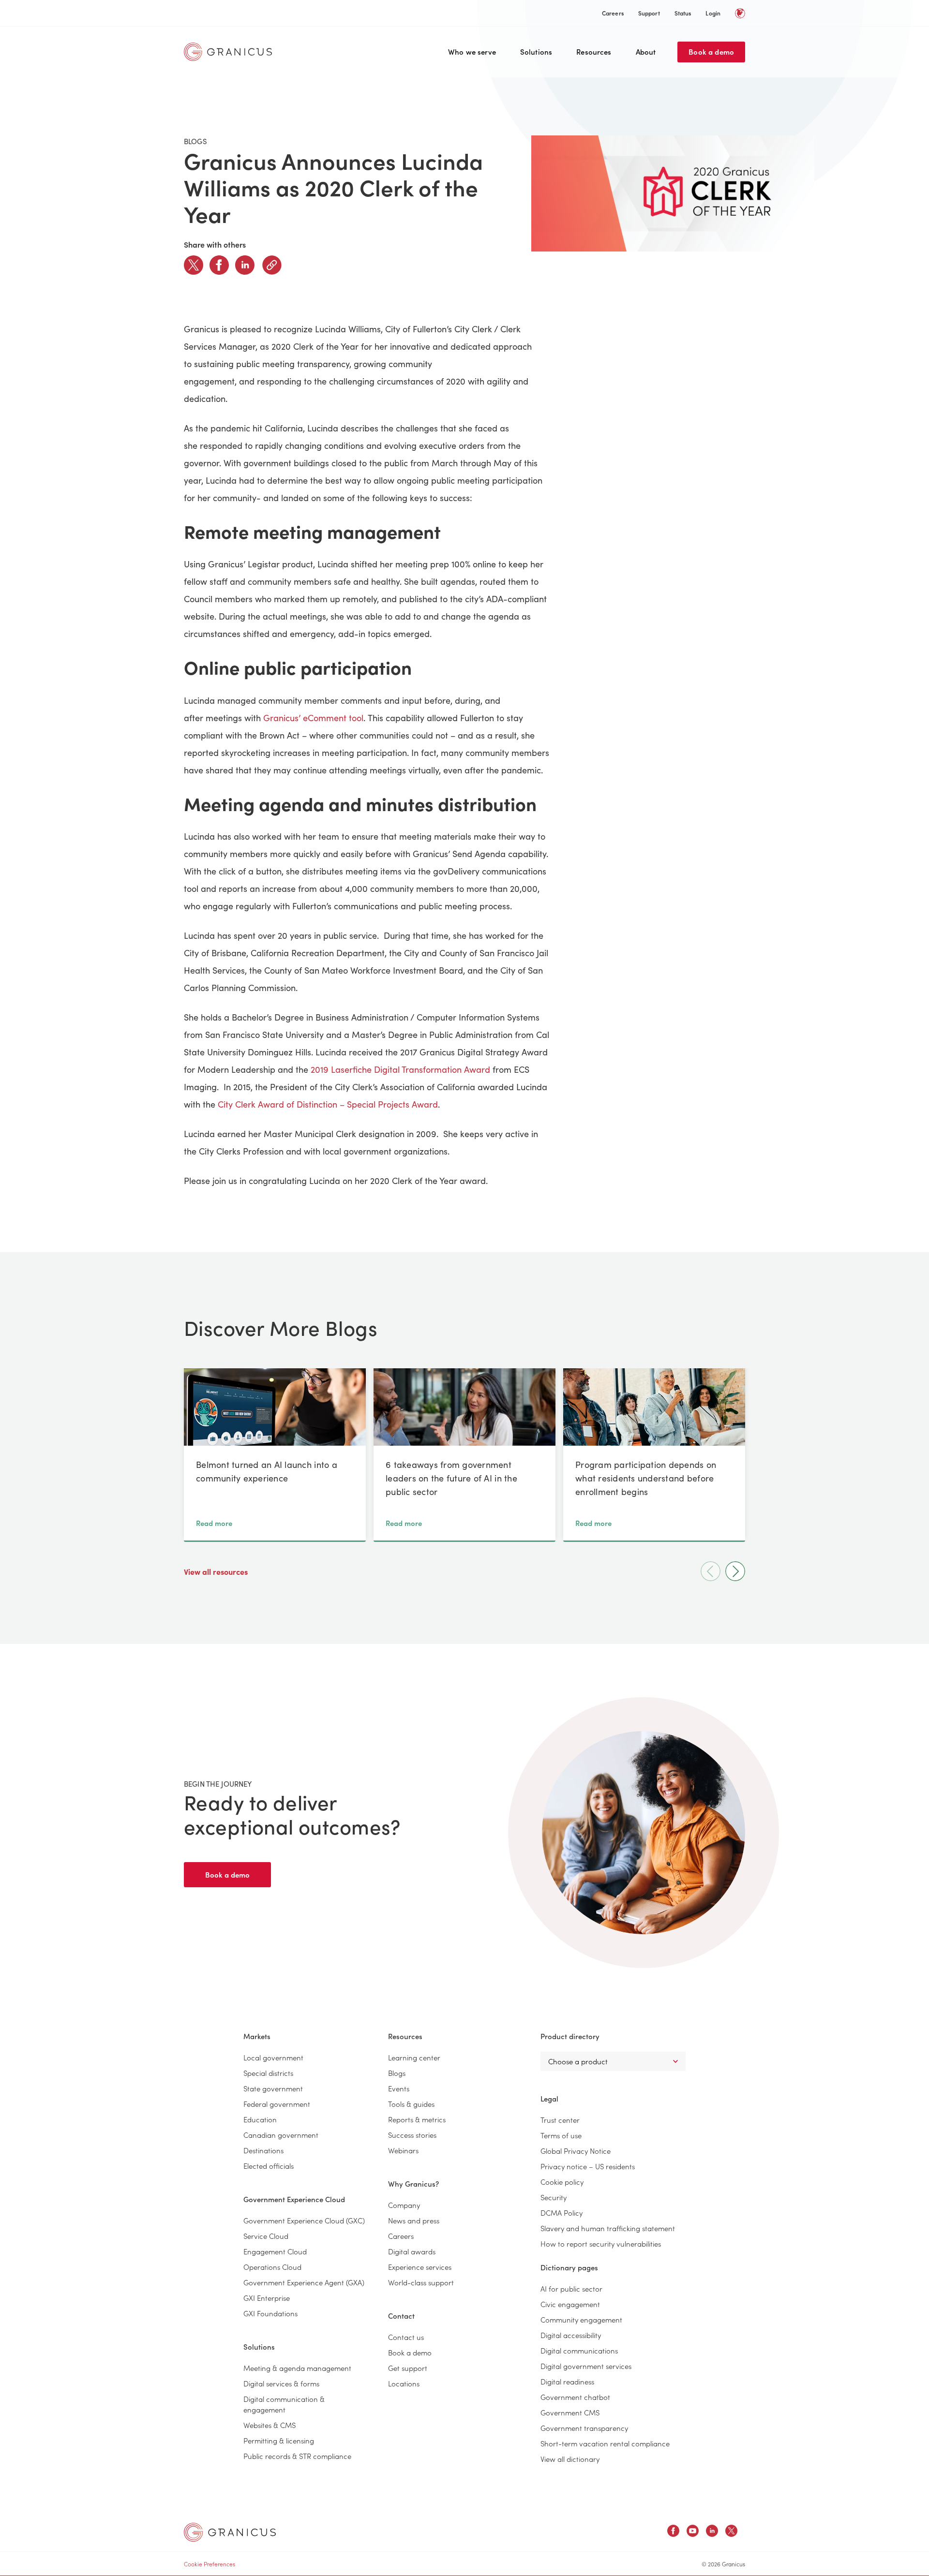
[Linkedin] (245, 265)
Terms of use (561, 2135)
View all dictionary (570, 2459)
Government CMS (570, 2412)
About (646, 52)
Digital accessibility (571, 2335)
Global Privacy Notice (576, 2151)
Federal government (277, 2104)
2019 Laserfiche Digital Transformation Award (400, 1069)
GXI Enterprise (267, 2298)
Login (713, 13)
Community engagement (581, 2319)
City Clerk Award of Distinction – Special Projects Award (328, 1104)
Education (260, 2119)
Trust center (560, 2120)
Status (683, 13)
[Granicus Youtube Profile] (693, 2532)
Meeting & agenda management (297, 2368)
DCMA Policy (562, 2213)
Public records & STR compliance (297, 2456)
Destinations (263, 2150)
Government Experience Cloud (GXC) (304, 2220)
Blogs (397, 2073)
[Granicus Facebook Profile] (673, 2532)
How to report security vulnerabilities (601, 2243)
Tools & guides (411, 2104)
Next (735, 1571)
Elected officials (269, 2166)
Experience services (420, 2267)
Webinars (403, 2150)
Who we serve (472, 52)
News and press (414, 2220)
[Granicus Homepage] (230, 52)
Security (554, 2197)
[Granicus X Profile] (731, 2532)
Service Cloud (266, 2236)
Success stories (412, 2135)
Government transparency (584, 2428)
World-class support (421, 2282)
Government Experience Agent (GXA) (304, 2282)
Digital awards (412, 2251)
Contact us (406, 2337)
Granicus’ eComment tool (313, 718)
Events (399, 2088)
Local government (273, 2057)
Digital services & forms (281, 2383)
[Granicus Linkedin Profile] (712, 2532)
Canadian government (281, 2135)
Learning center (414, 2057)
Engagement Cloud (275, 2251)
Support (649, 13)
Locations (404, 2383)
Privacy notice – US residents (588, 2166)
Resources (594, 52)
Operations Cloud (272, 2267)
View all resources (217, 1571)
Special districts (268, 2073)
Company (404, 2205)
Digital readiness (567, 2381)
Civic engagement (570, 2304)
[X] (194, 265)
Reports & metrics (417, 2119)
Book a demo (711, 52)
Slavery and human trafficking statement (608, 2228)
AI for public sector (571, 2288)
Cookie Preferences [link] (210, 2564)
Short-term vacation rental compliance (605, 2443)
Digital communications (579, 2350)
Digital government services (586, 2366)
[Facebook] (219, 265)
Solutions (536, 52)
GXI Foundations (270, 2313)
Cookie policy (562, 2182)
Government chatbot (575, 2397)
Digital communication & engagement (284, 2404)
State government (273, 2088)
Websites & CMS (270, 2425)
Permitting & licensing (279, 2440)
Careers (613, 13)
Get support (408, 2368)
